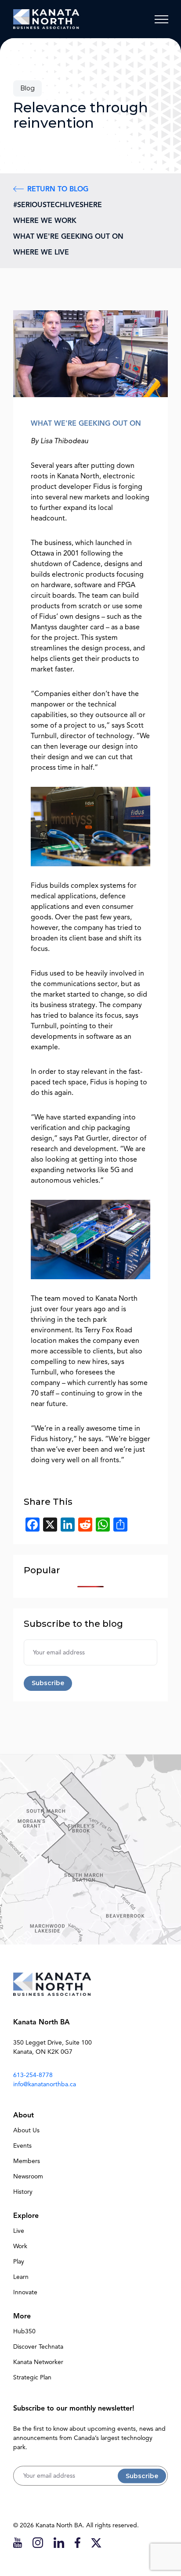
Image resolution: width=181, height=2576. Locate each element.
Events (22, 2146)
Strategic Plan (32, 2377)
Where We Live (41, 252)
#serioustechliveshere (58, 205)
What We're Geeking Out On (68, 237)
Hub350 (24, 2331)
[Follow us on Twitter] (96, 2542)
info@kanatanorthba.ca (45, 2084)
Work (20, 2246)
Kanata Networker (38, 2362)
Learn (21, 2277)
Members (27, 2161)
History (23, 2192)
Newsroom (28, 2176)
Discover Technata (38, 2347)
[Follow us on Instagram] (38, 2542)
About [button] (24, 2115)
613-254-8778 (33, 2075)
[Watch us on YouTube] (18, 2542)
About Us (26, 2130)
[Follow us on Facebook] (78, 2542)
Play (19, 2262)
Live (19, 2231)
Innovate (25, 2292)
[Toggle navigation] (161, 19)
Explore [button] (26, 2216)
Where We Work (45, 221)
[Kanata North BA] (46, 19)
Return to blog (58, 189)
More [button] (22, 2316)
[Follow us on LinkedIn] (59, 2542)
